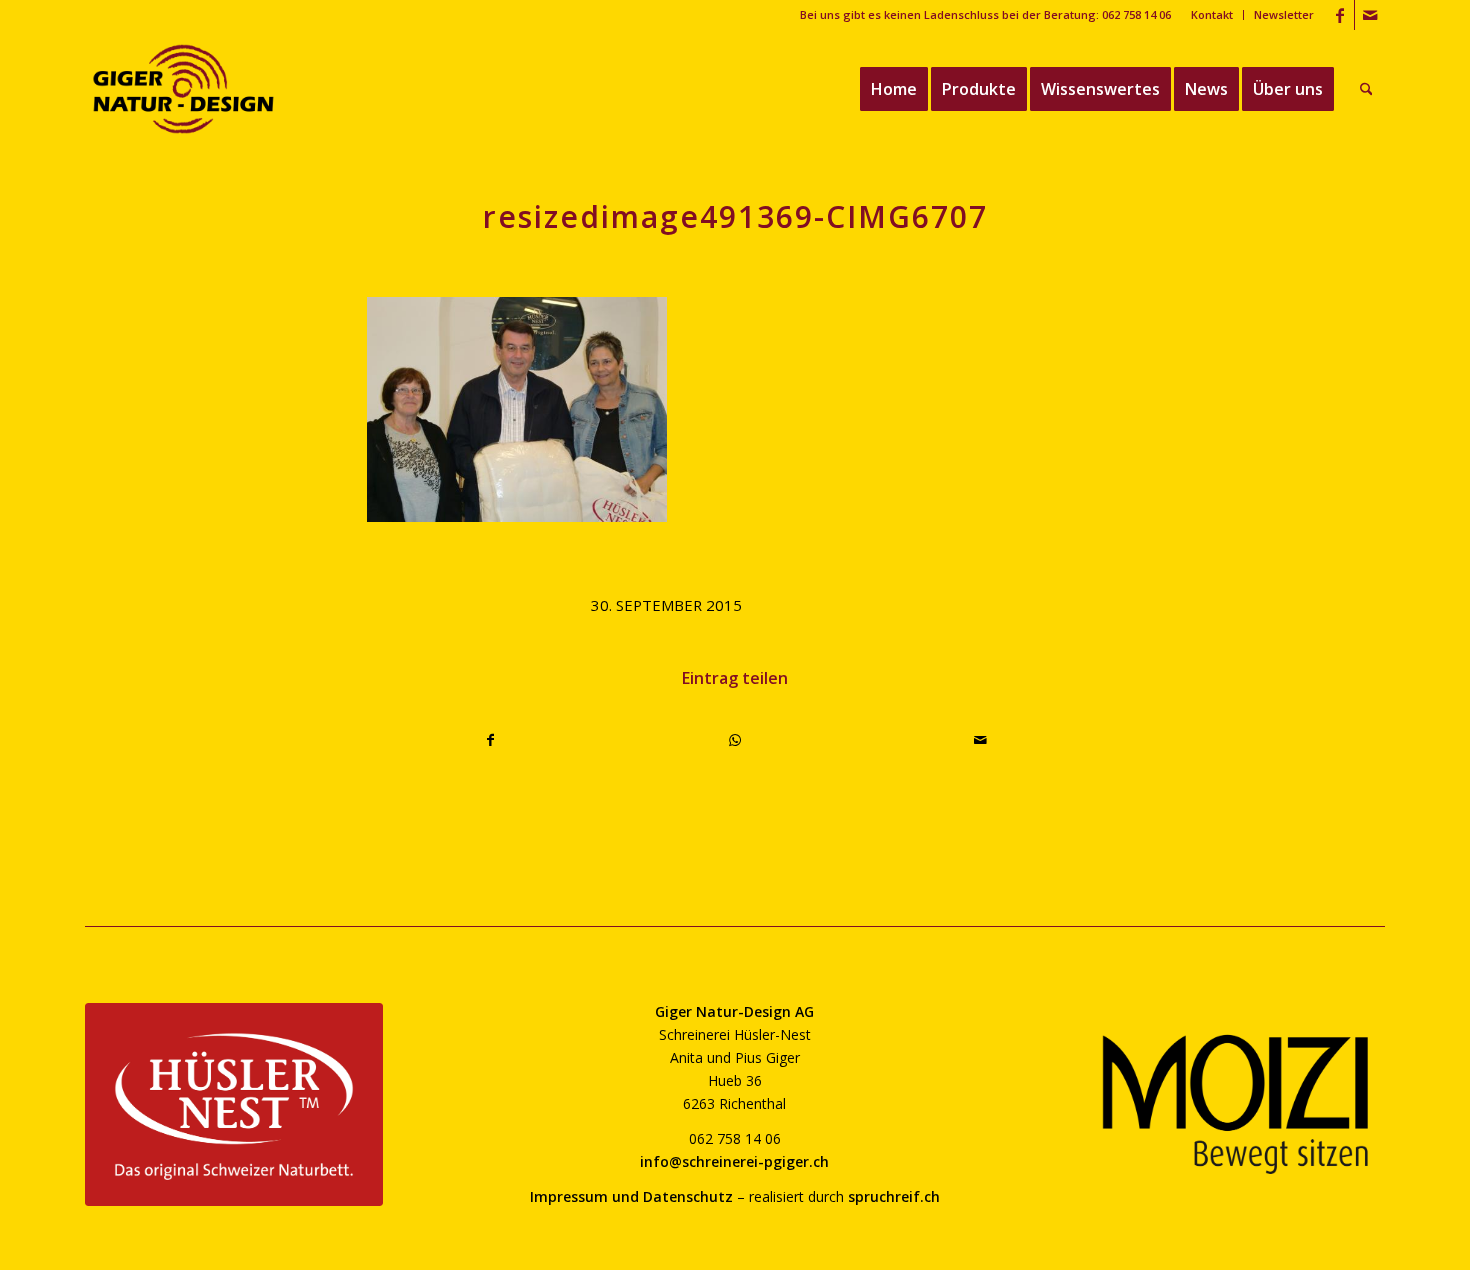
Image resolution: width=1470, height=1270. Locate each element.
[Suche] (1366, 89)
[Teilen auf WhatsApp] (736, 740)
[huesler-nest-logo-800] (234, 1104)
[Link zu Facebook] (1339, 15)
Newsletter (1284, 14)
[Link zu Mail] (1370, 15)
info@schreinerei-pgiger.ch (734, 1161)
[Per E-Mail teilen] (980, 740)
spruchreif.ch (894, 1196)
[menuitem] (1212, 15)
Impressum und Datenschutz (631, 1196)
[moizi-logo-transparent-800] (1236, 1104)
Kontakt (1212, 14)
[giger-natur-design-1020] (183, 89)
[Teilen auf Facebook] (490, 740)
